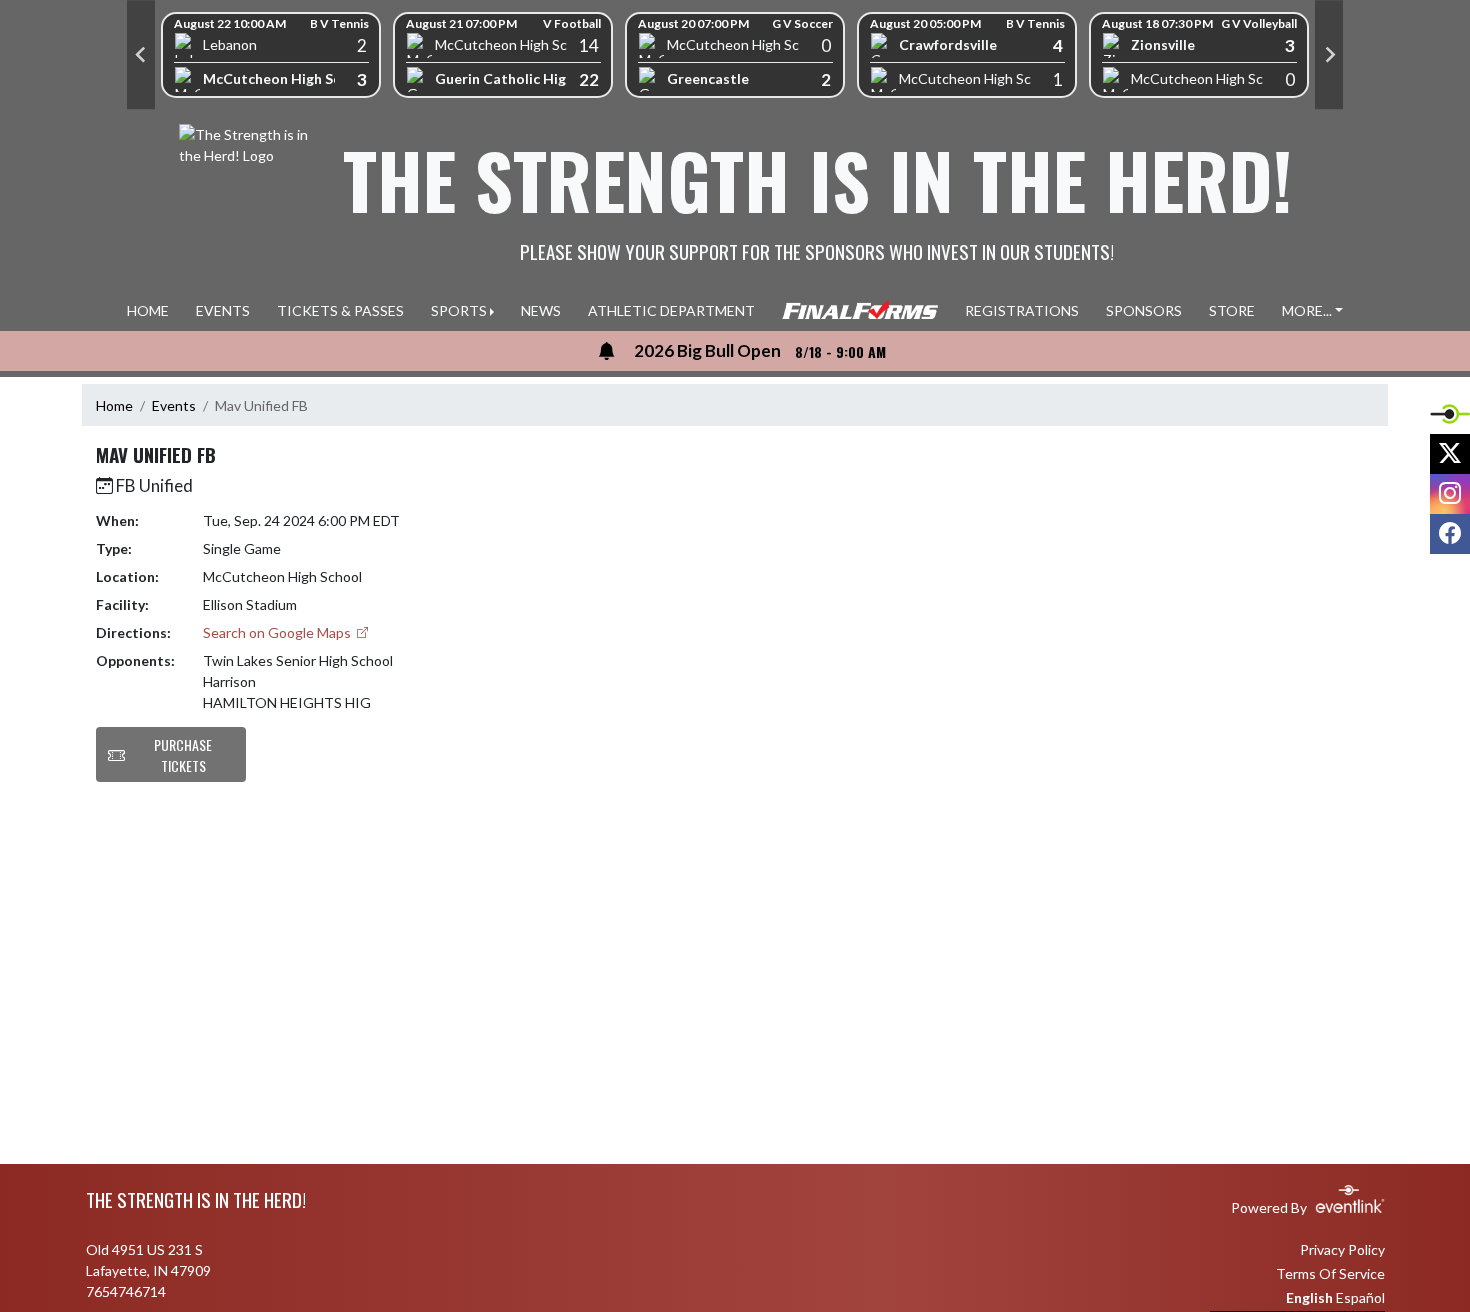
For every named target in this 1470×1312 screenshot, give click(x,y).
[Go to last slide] (141, 55)
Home (114, 405)
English (1309, 1297)
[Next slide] (1329, 55)
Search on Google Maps (278, 632)
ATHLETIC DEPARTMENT (671, 310)
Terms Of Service (1330, 1273)
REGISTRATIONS (1022, 310)
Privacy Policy (1342, 1249)
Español (1360, 1297)
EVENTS (223, 310)
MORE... (1307, 310)
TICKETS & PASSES (340, 310)
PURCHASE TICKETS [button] (183, 755)
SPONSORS (1144, 310)
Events (174, 405)
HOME (148, 310)
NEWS (541, 310)
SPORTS (459, 310)
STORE (1232, 310)
